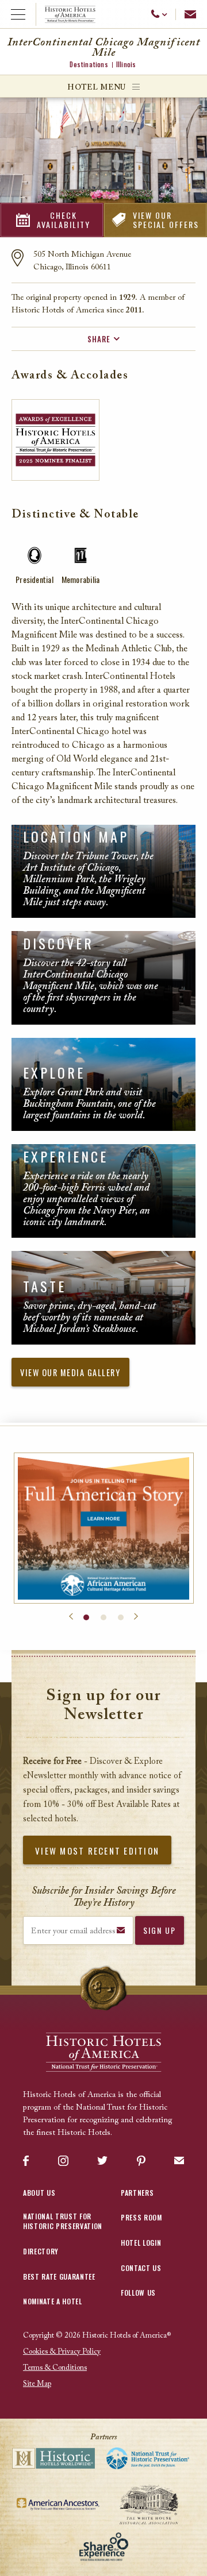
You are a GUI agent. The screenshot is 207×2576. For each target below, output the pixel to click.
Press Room (141, 2217)
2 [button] (103, 1617)
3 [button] (121, 1617)
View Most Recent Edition (97, 1851)
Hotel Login (141, 2243)
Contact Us (141, 2268)
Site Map (37, 2384)
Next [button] (136, 1617)
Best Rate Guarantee (59, 2276)
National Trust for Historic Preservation (63, 2221)
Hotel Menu (97, 88)
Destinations (89, 64)
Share (99, 339)
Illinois (126, 64)
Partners (137, 2193)
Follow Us (138, 2293)
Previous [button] (71, 1617)
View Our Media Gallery (70, 1372)
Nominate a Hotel (53, 2301)
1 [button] (86, 1617)
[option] (104, 1528)
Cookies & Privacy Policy (62, 2352)
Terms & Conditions (55, 2368)
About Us (39, 2193)
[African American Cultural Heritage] (104, 1528)
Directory (41, 2251)
